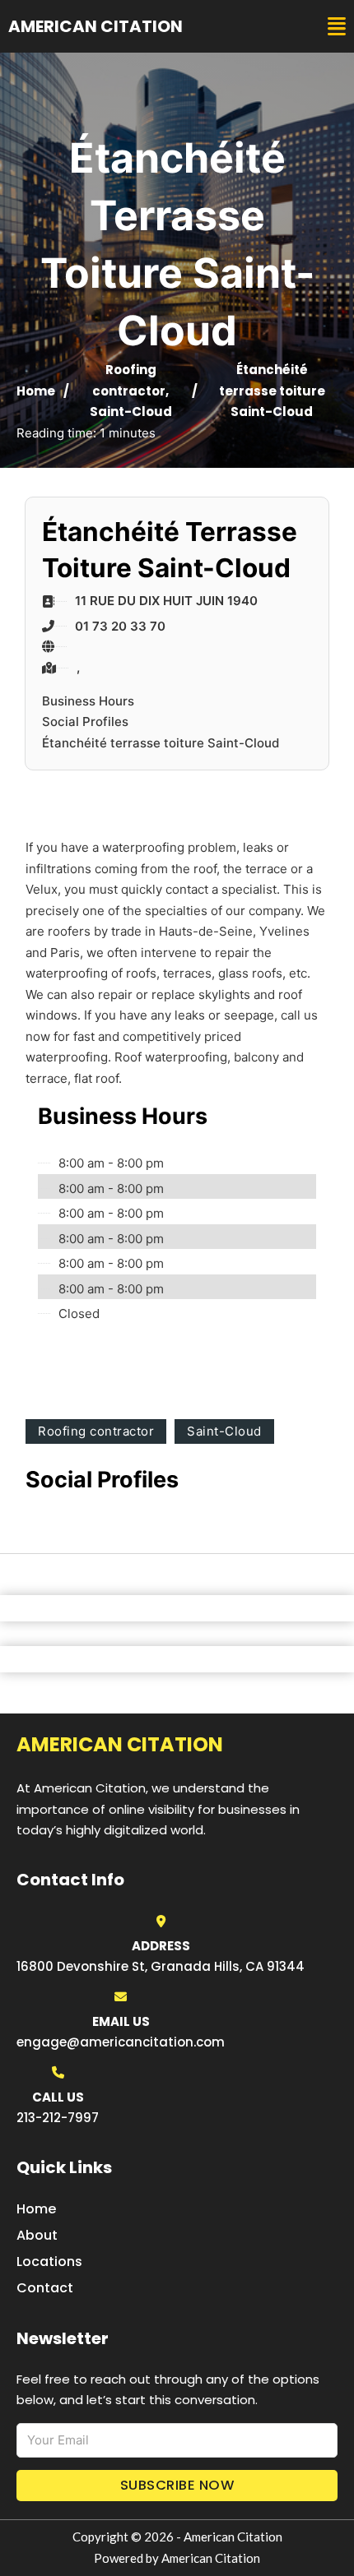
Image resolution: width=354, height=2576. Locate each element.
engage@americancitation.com (121, 2042)
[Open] (337, 27)
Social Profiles (85, 721)
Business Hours (88, 701)
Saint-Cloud (131, 412)
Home (36, 391)
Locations (49, 2262)
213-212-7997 (58, 2118)
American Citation (95, 26)
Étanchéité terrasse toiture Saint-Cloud (161, 743)
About (37, 2235)
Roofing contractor (96, 1431)
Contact (45, 2288)
